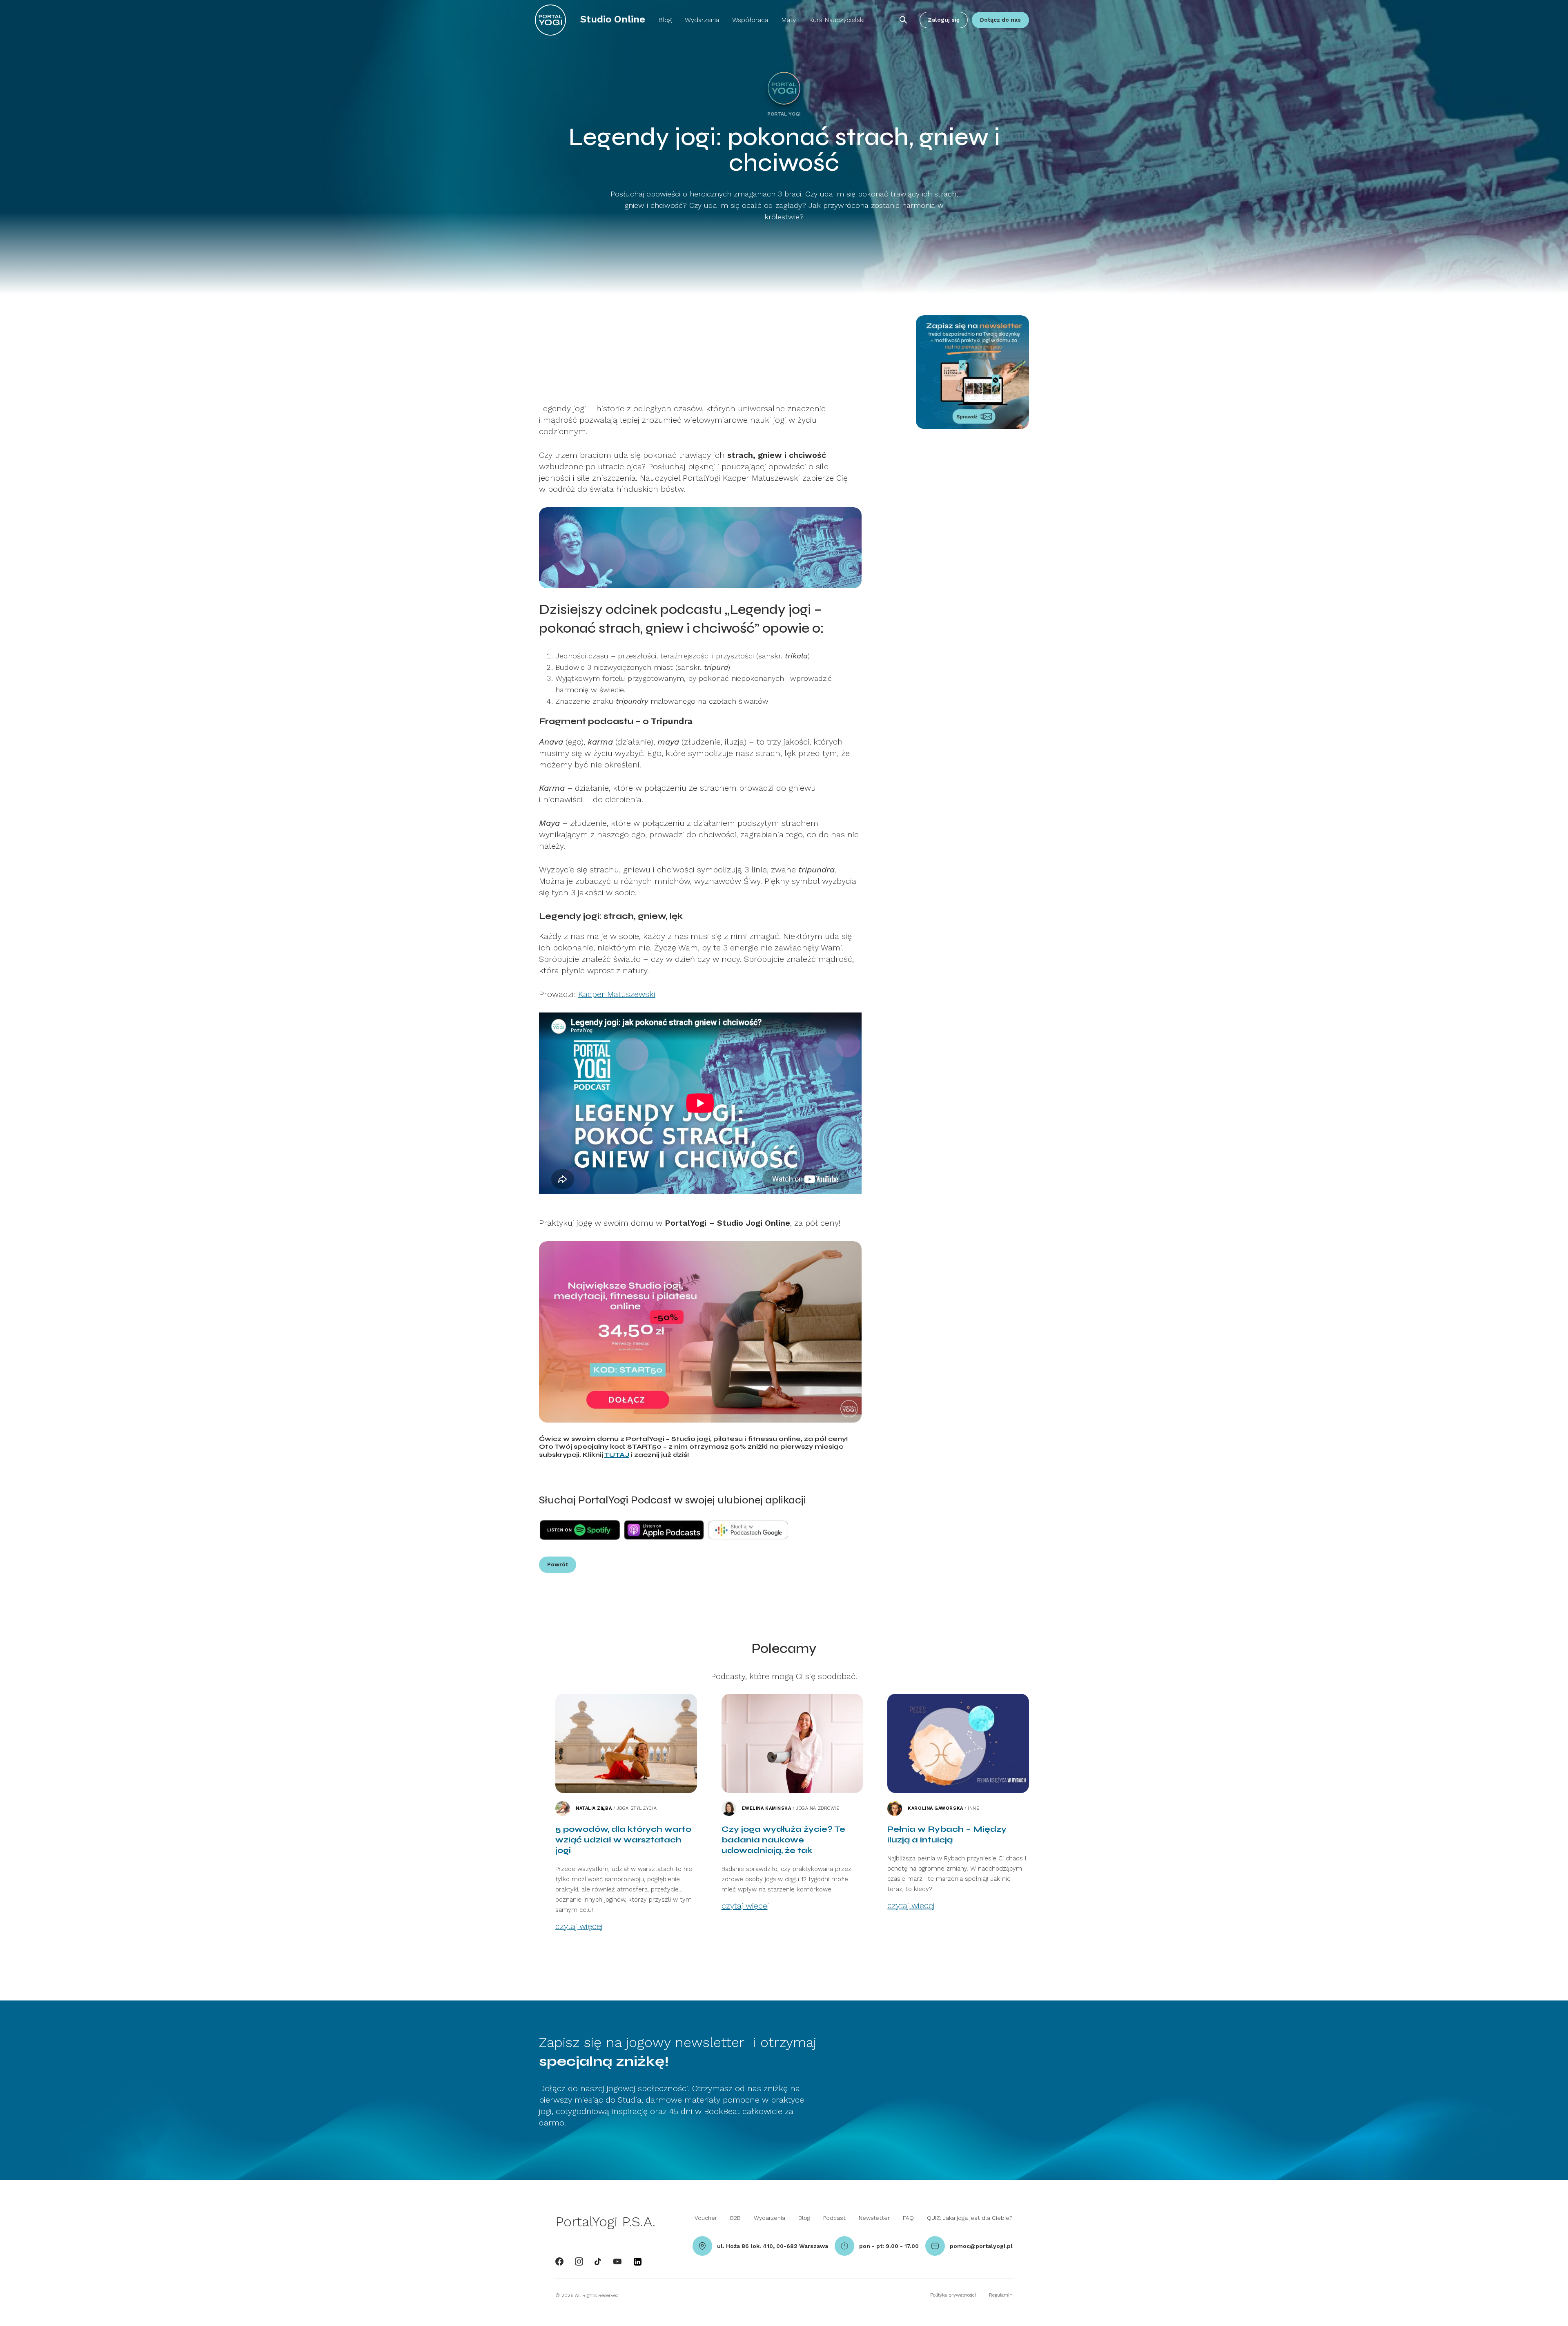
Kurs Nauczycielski (837, 20)
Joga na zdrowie (817, 1809)
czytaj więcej (579, 1926)
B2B (735, 2218)
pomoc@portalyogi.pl (981, 2246)
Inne (973, 1809)
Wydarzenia (702, 20)
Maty (788, 20)
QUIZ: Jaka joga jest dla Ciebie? (970, 2218)
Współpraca (750, 20)
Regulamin (1001, 2295)
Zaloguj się (944, 20)
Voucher (706, 2218)
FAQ (908, 2218)
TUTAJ (617, 1455)
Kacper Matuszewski (617, 994)
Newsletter (874, 2218)
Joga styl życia (637, 1809)
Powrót (558, 1564)
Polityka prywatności (953, 2295)
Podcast (834, 2218)
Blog (665, 20)
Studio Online (613, 19)
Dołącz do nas (1000, 20)
